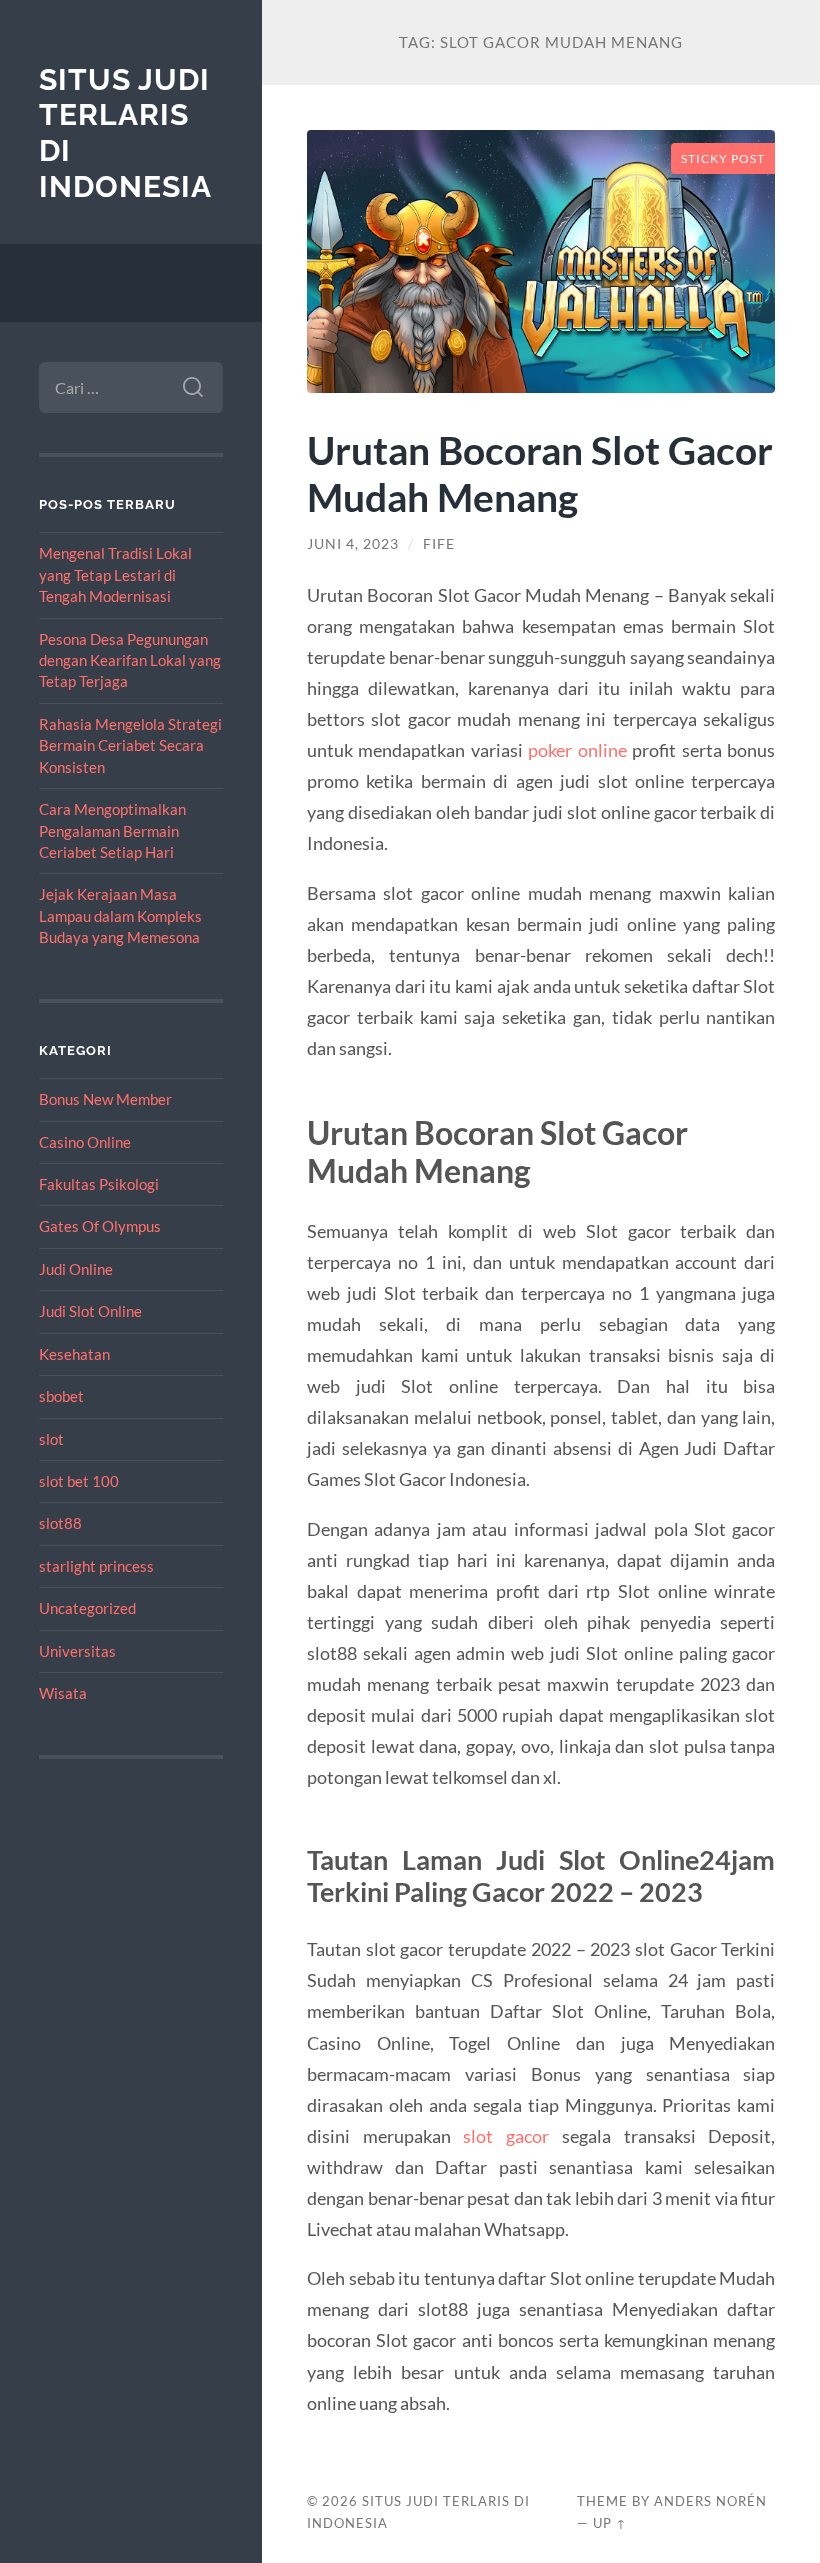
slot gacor (506, 2136)
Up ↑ (610, 2523)
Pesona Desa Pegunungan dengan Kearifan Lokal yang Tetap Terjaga (130, 660)
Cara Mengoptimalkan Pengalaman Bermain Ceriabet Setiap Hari (112, 830)
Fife (439, 544)
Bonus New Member (105, 1099)
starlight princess (96, 1566)
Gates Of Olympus (100, 1226)
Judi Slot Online (90, 1311)
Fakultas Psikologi (99, 1184)
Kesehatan (74, 1354)
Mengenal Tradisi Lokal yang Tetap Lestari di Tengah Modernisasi (115, 574)
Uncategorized (87, 1608)
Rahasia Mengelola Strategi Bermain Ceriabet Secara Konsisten (130, 745)
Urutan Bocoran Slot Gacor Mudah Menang (540, 473)
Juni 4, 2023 (353, 544)
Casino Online (85, 1142)
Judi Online (76, 1269)
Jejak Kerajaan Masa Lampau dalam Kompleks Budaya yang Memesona (120, 915)
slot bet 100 (79, 1481)
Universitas (77, 1651)
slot (51, 1439)
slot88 (60, 1523)
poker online (577, 750)
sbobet (61, 1396)
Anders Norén (710, 2501)
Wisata (63, 1693)
